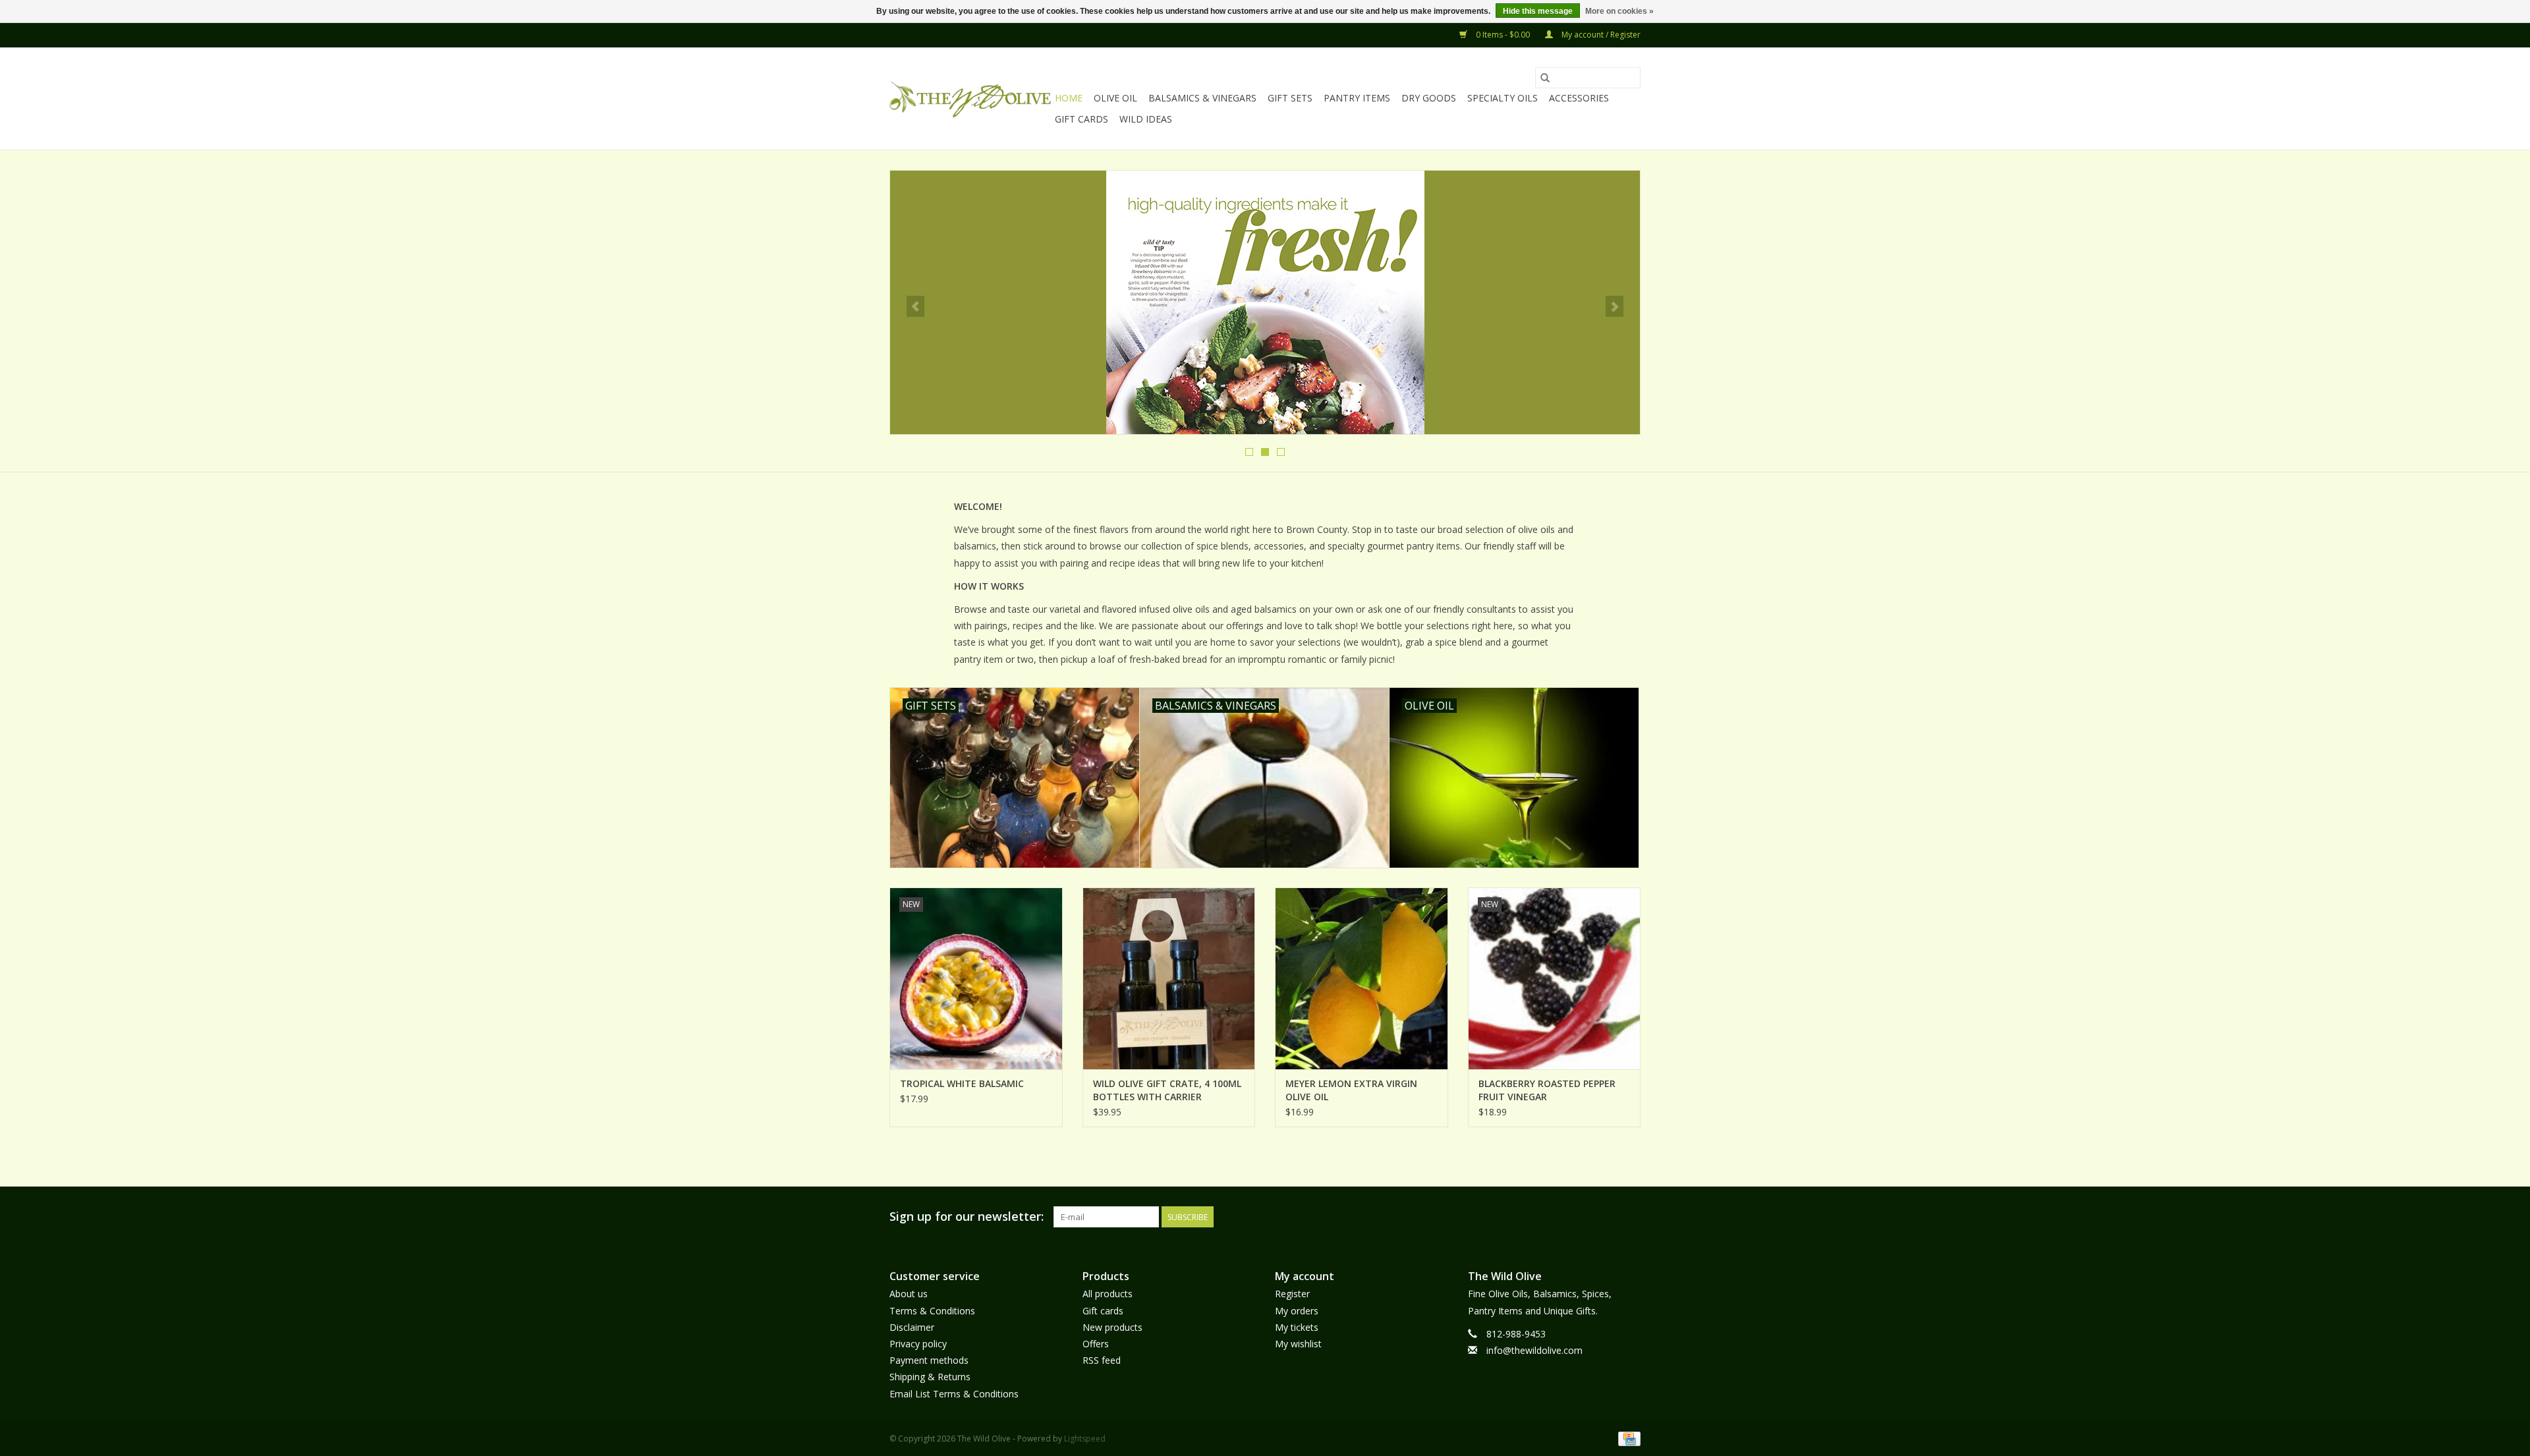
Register (1292, 1294)
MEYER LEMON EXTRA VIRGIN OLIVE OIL (1351, 1090)
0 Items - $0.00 (1503, 35)
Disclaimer (912, 1327)
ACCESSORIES (1579, 98)
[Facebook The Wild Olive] (1606, 1217)
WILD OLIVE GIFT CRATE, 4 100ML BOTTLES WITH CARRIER (1167, 1090)
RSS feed (1102, 1360)
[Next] (1615, 306)
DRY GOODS (1429, 98)
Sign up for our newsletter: (967, 1217)
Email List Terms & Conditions (954, 1394)
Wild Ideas (1146, 119)
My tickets (1297, 1327)
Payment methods (929, 1360)
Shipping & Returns (930, 1377)
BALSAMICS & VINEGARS (1202, 98)
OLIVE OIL (1115, 98)
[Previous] (915, 306)
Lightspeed (1085, 1439)
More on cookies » (1619, 11)
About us (909, 1294)
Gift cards (1082, 119)
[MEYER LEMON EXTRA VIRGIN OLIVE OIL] (1362, 978)
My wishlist (1298, 1344)
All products (1108, 1294)
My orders (1297, 1311)
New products (1112, 1327)
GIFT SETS (1290, 98)
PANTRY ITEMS (1357, 98)
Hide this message (1538, 11)
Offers (1096, 1344)
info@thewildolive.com (1534, 1350)
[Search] (1545, 78)
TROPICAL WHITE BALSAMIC (962, 1083)
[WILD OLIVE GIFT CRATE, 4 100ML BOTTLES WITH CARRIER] (1169, 978)
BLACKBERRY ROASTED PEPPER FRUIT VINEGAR (1547, 1090)
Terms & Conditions (932, 1311)
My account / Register (1600, 35)
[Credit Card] (1627, 1438)
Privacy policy (918, 1344)
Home (1069, 98)
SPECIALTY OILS (1503, 98)
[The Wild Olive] (970, 99)
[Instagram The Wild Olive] (1630, 1217)
